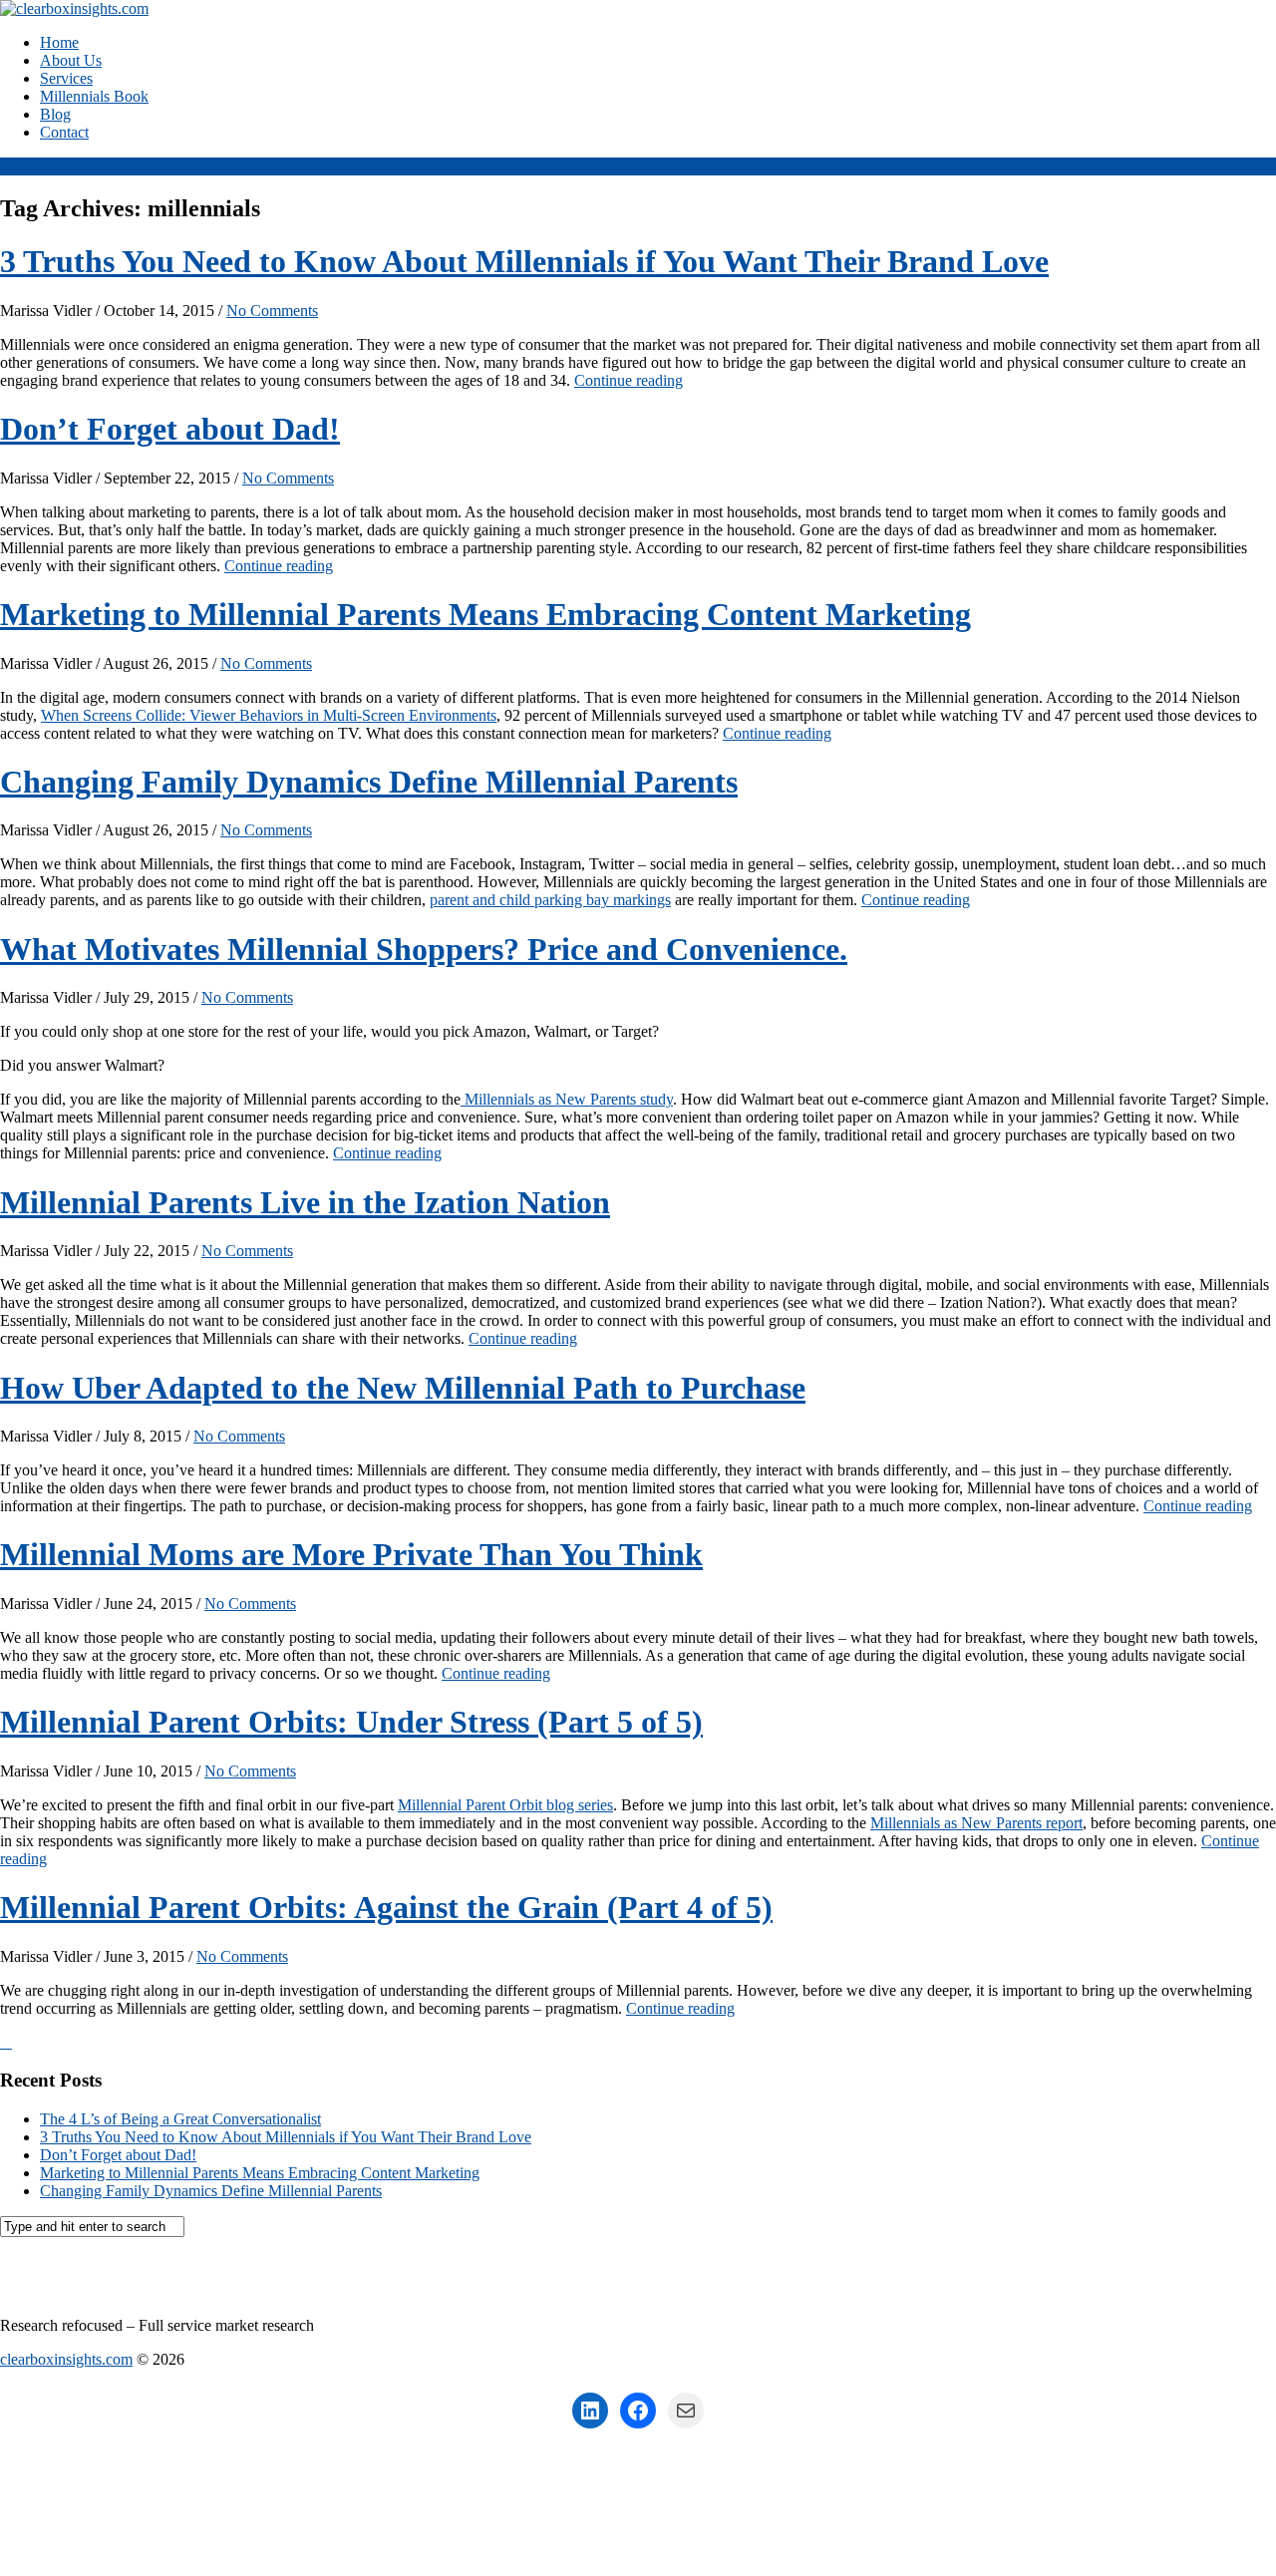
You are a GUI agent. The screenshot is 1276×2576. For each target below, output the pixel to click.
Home (59, 42)
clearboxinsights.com (143, 2277)
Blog (55, 114)
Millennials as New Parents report (976, 1823)
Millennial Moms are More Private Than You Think (351, 1554)
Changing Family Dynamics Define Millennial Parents (369, 782)
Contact (64, 132)
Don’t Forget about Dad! (170, 429)
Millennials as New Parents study (567, 1099)
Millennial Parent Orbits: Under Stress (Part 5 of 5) (351, 1722)
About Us (71, 60)
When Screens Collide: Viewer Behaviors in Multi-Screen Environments (269, 715)
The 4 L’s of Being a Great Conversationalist (180, 2119)
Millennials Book (94, 96)
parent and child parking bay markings (550, 900)
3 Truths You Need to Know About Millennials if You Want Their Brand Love (524, 261)
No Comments (272, 311)
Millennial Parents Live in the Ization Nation (305, 1202)
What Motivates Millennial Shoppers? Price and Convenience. (424, 949)
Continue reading (629, 380)
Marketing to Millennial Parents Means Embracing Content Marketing (485, 614)
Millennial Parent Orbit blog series (505, 1805)
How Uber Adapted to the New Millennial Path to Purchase (403, 1388)
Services (66, 78)
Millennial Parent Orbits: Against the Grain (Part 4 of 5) (386, 1907)
